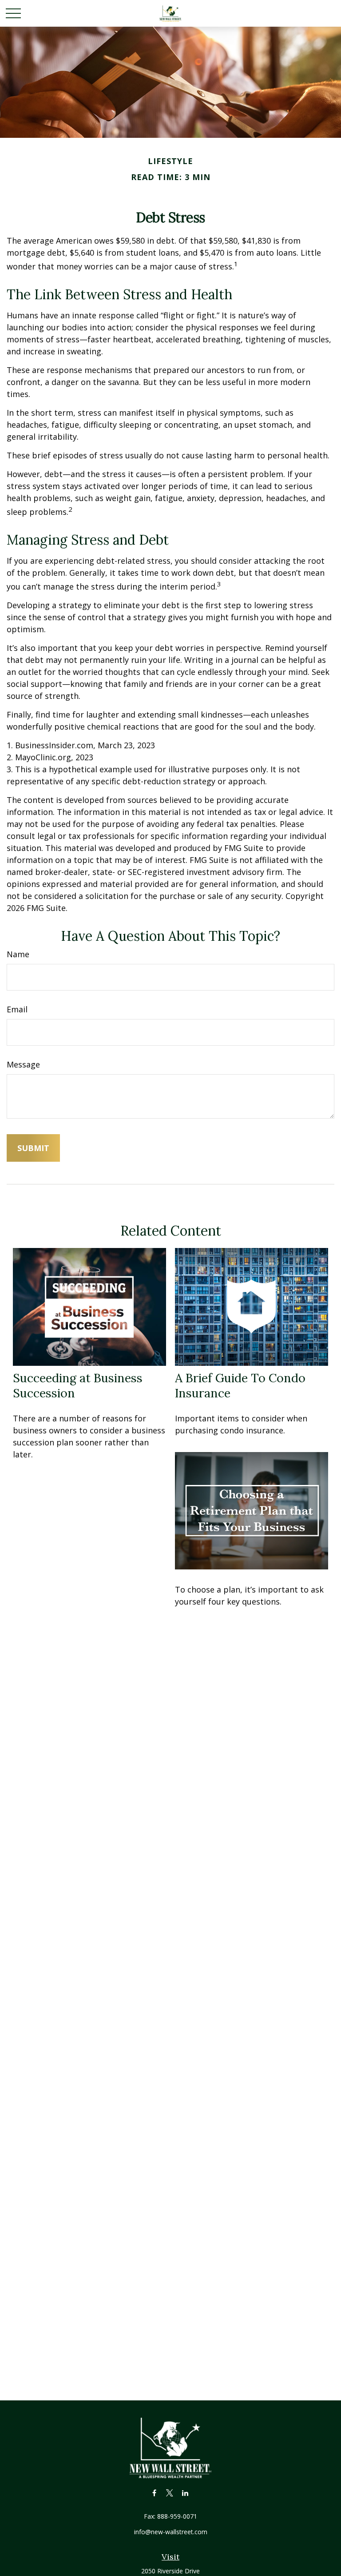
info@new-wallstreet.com (171, 2532)
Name (18, 954)
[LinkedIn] (185, 2493)
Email (17, 1009)
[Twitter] (170, 2493)
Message (23, 1064)
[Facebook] (154, 2493)
